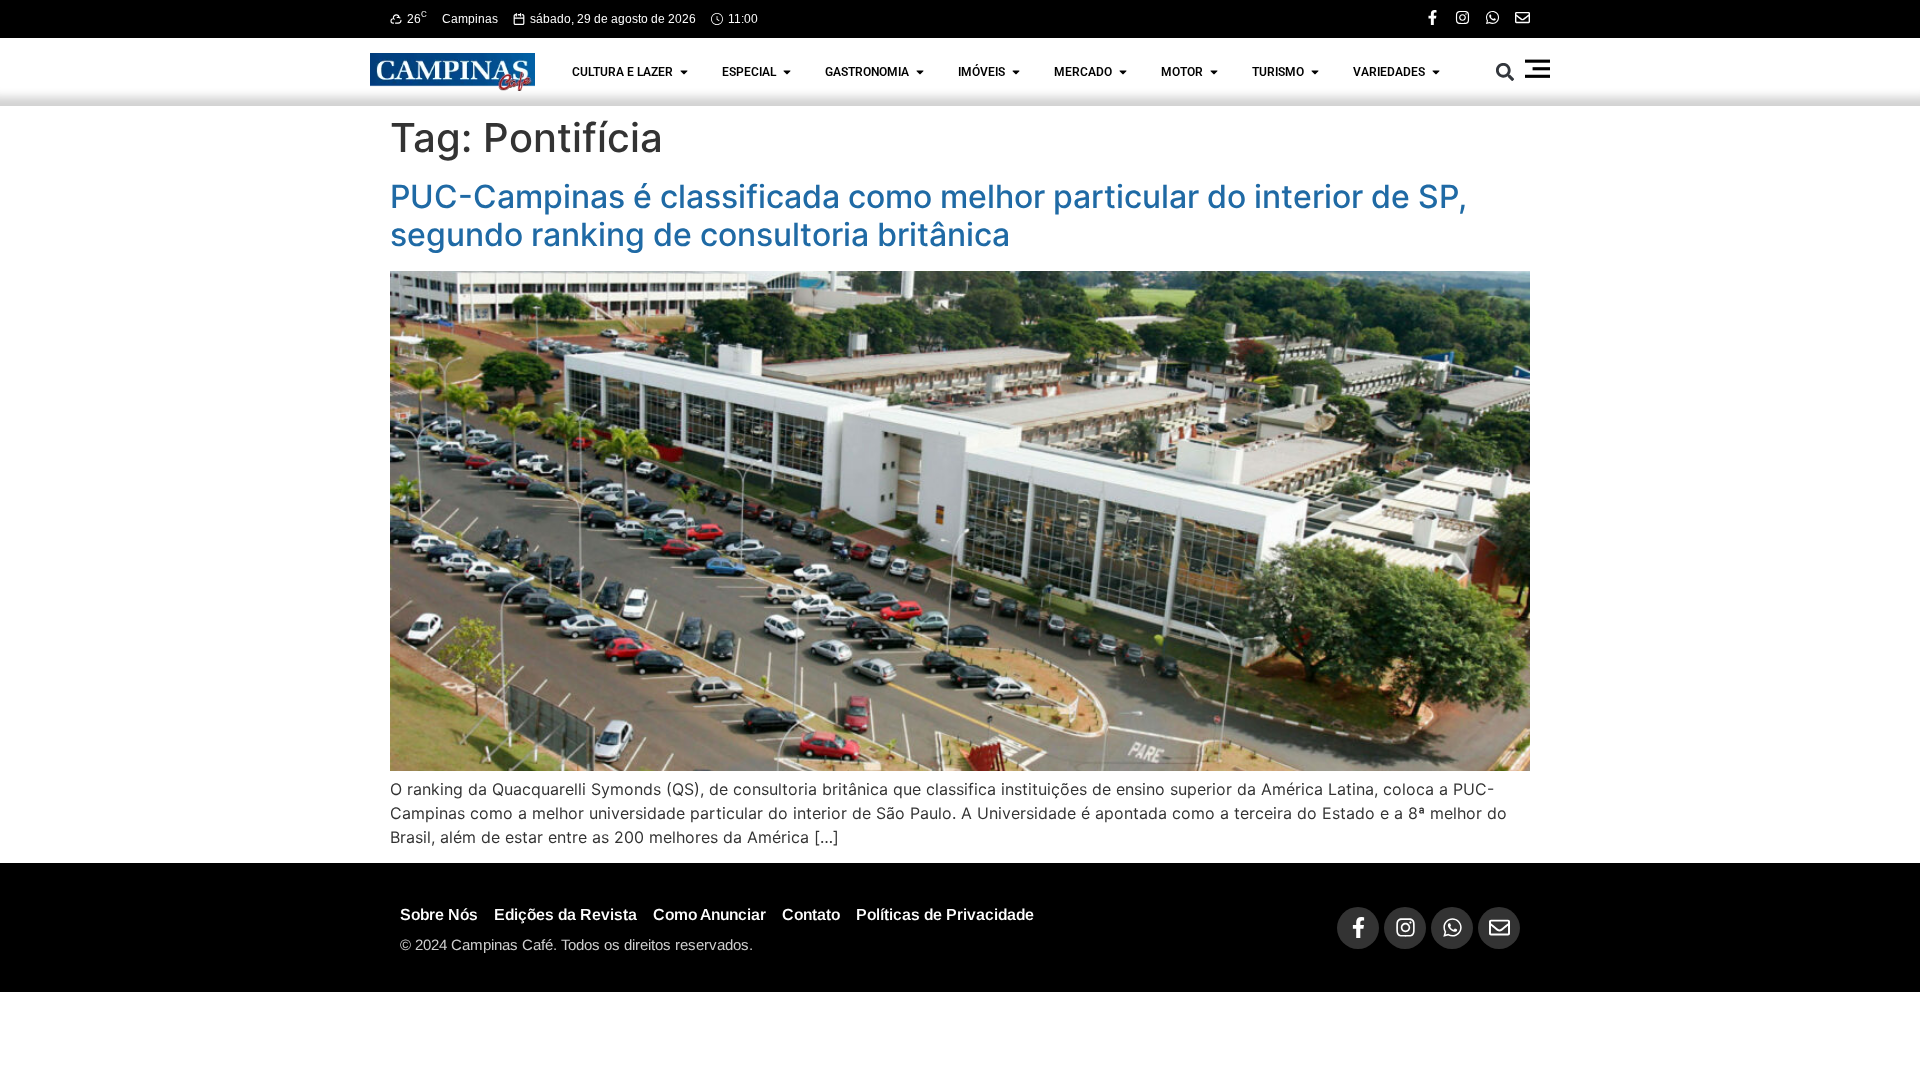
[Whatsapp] (1492, 17)
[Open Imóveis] (1016, 72)
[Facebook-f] (1432, 17)
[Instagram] (1462, 17)
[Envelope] (1522, 17)
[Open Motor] (1214, 72)
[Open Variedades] (1436, 72)
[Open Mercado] (1123, 72)
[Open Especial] (787, 72)
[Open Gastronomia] (920, 72)
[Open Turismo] (1315, 72)
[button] (1505, 71)
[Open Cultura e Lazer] (684, 72)
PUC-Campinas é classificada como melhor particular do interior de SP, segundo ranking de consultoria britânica (928, 215)
